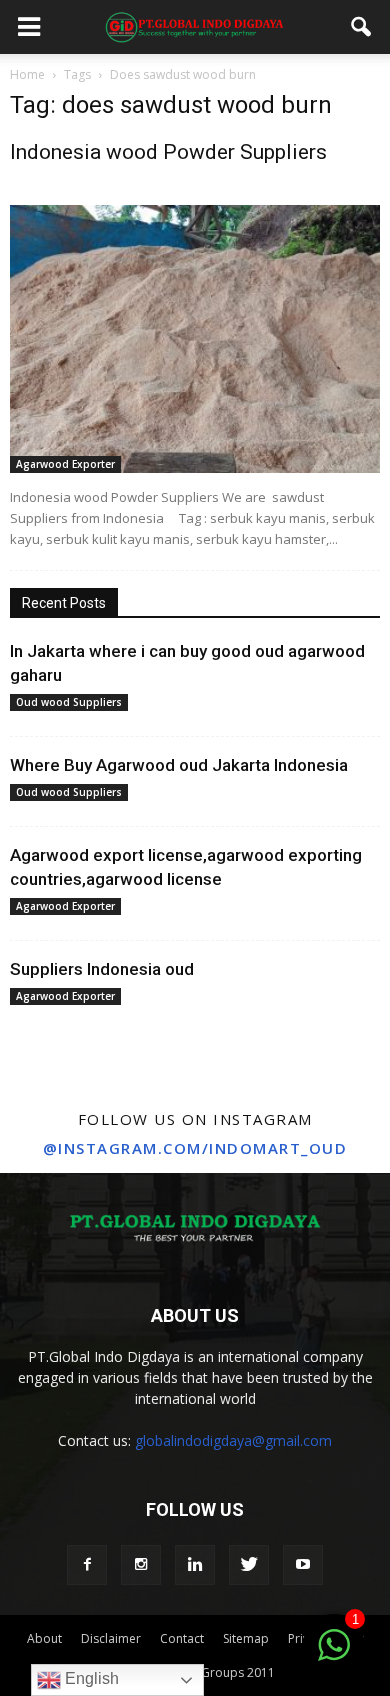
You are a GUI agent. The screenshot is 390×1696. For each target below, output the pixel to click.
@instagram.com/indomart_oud (195, 1148)
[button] (362, 27)
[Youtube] (303, 1565)
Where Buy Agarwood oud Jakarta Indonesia (179, 765)
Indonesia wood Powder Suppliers (168, 152)
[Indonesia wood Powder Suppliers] (195, 339)
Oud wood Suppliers (69, 702)
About (44, 1638)
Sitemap (246, 1638)
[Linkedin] (195, 1565)
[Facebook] (87, 1565)
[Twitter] (249, 1565)
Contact (182, 1638)
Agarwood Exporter (65, 464)
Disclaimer (111, 1638)
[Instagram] (141, 1565)
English (90, 1678)
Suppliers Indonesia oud (102, 969)
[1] (334, 1656)
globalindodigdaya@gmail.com (233, 1440)
